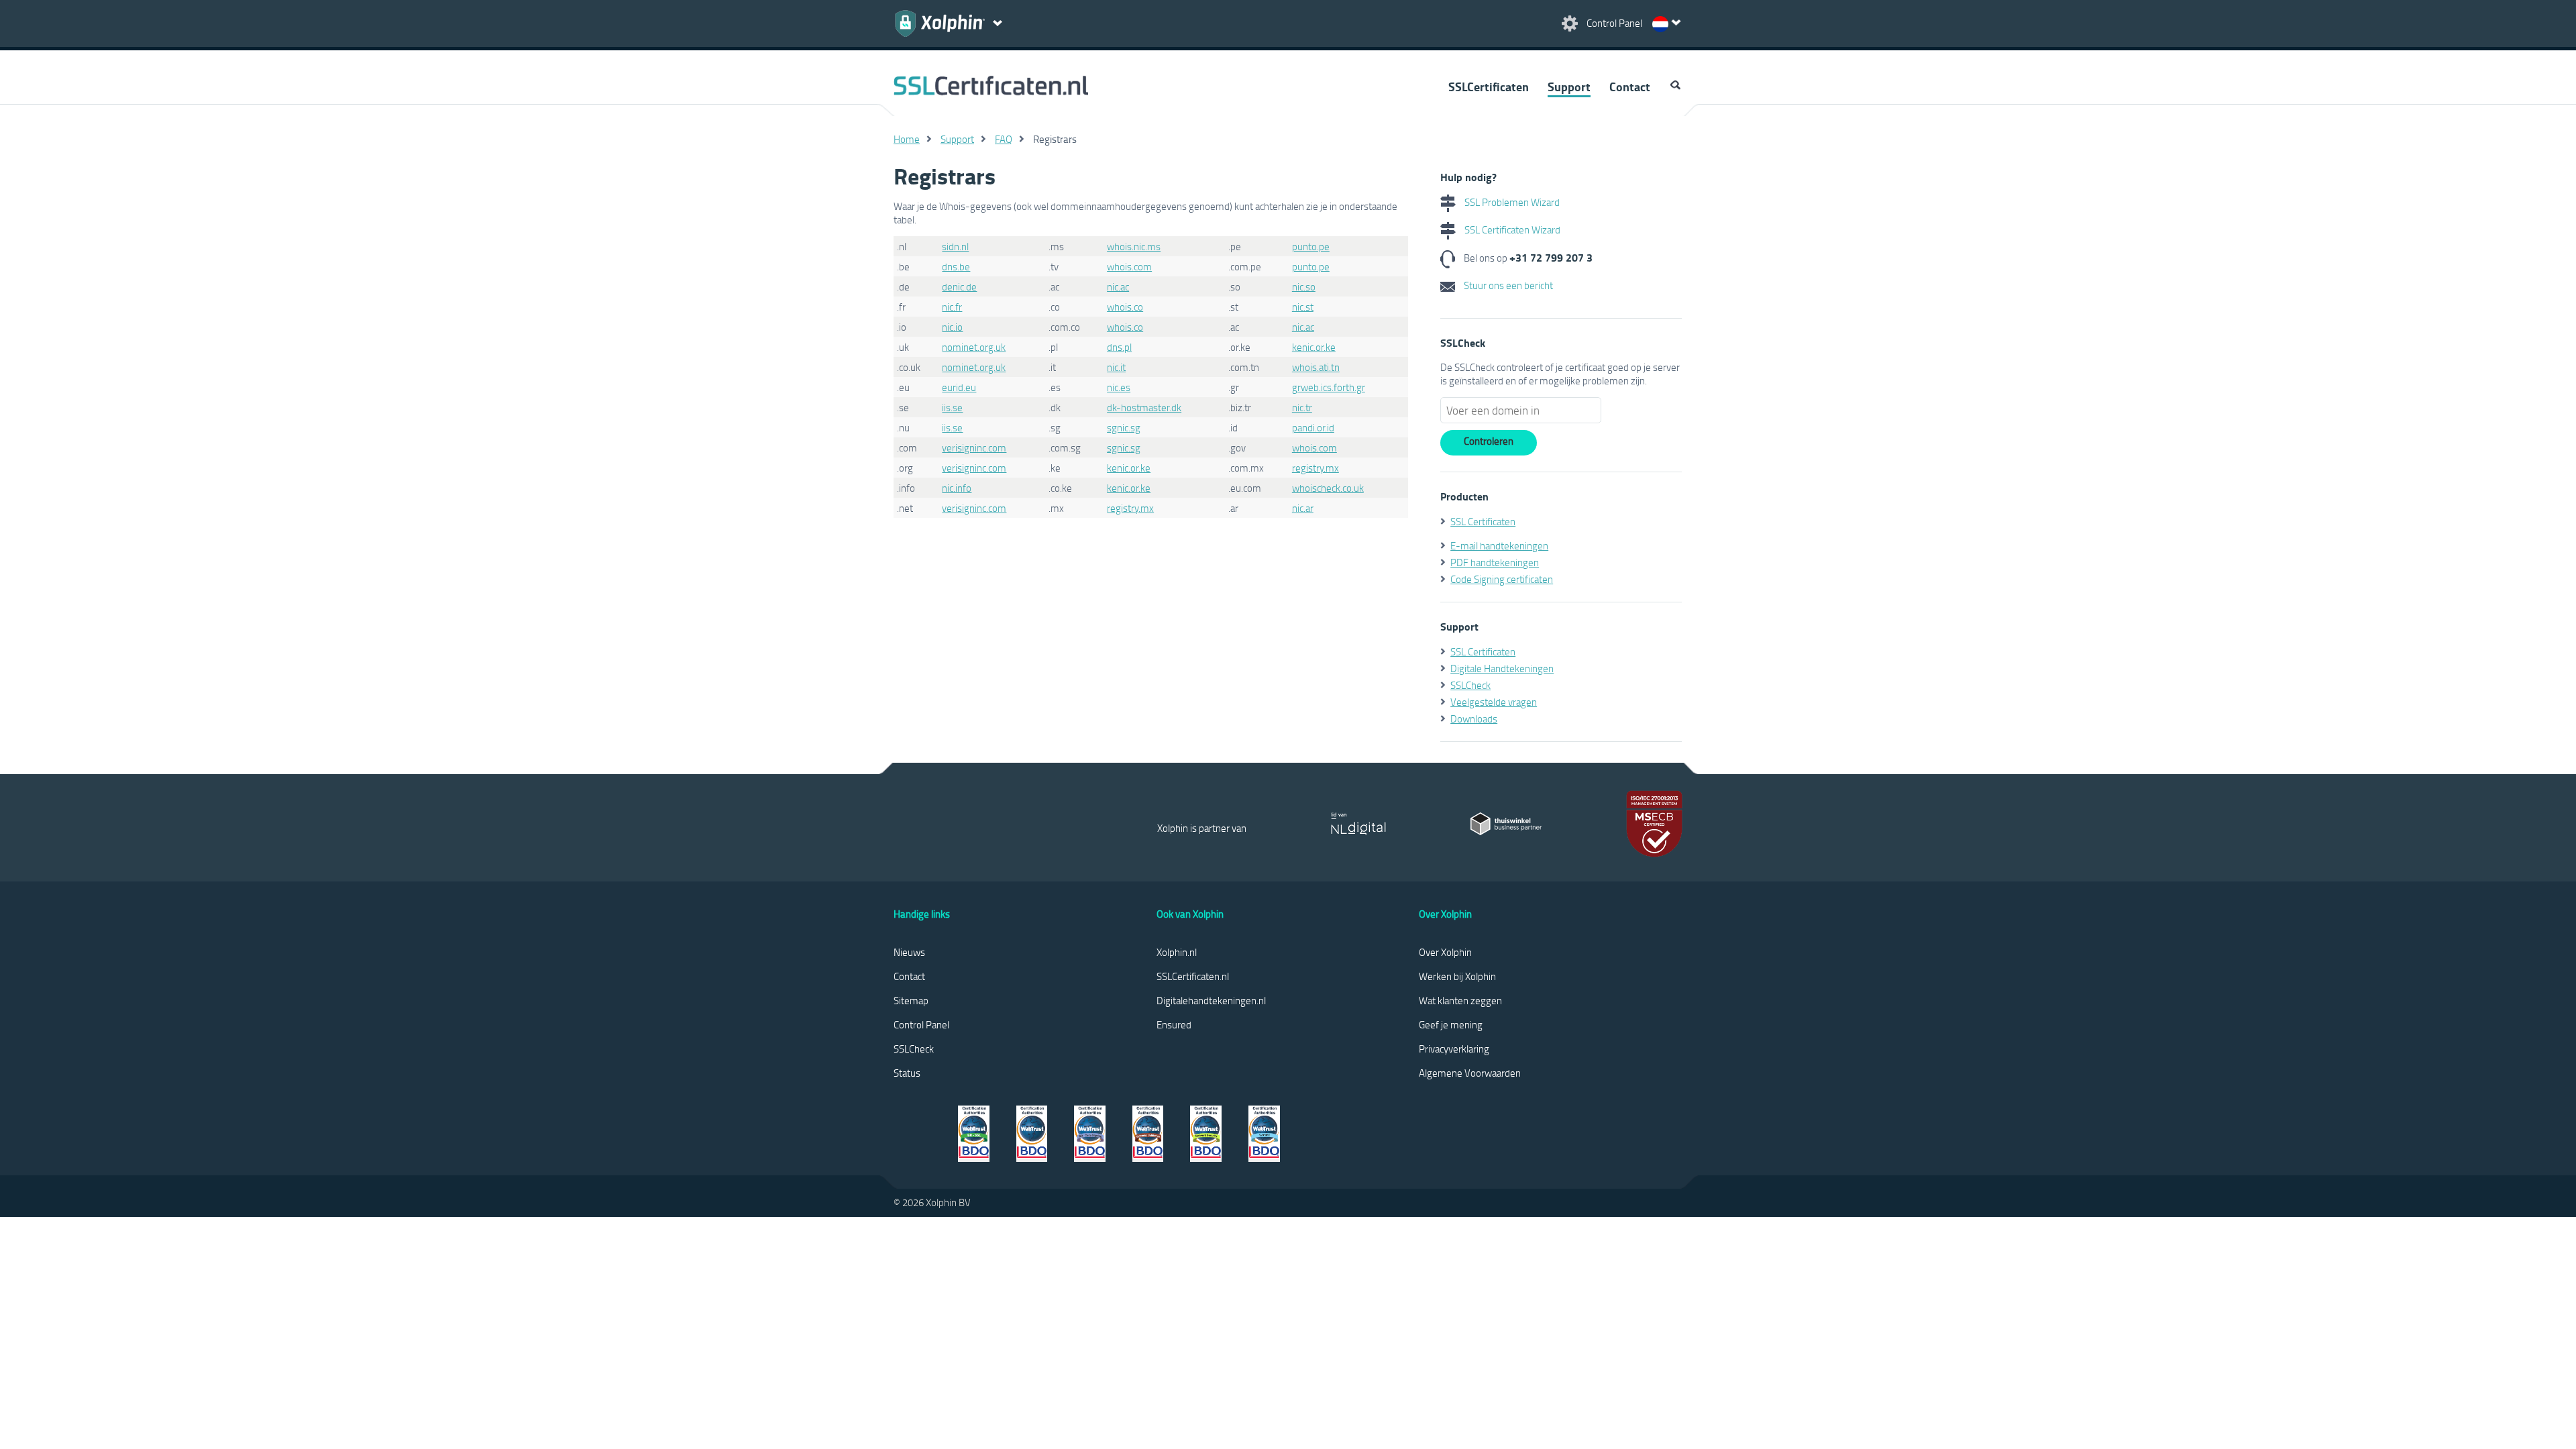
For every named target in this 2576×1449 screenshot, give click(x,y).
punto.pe (1311, 246)
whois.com (1129, 266)
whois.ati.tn (1316, 367)
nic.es (1119, 387)
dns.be (956, 266)
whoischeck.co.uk (1328, 488)
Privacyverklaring (1454, 1049)
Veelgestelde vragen (1494, 702)
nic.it (1116, 367)
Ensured (1174, 1024)
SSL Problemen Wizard (1511, 202)
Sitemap (911, 1000)
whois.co (1125, 307)
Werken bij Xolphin (1457, 976)
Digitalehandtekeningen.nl (1211, 1000)
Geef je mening (1451, 1024)
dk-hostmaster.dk (1144, 407)
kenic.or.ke (1314, 347)
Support (1569, 87)
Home (907, 139)
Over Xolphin (1445, 952)
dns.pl (1119, 347)
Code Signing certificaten (1502, 579)
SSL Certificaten (1483, 521)
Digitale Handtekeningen (1502, 668)
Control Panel (921, 1024)
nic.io (952, 327)
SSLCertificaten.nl (1193, 976)
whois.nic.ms (1134, 246)
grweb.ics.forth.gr (1329, 387)
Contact (1630, 87)
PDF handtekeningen (1495, 562)
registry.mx (1316, 468)
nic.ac (1118, 286)
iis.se (952, 407)
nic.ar (1303, 508)
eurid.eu (959, 387)
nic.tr (1302, 407)
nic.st (1303, 307)
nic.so (1304, 286)
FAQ (1004, 139)
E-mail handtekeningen (1499, 545)
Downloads (1474, 718)
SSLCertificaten (1489, 87)
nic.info (957, 488)
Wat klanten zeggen (1460, 1000)
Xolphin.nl (1177, 952)
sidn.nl (955, 246)
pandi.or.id (1313, 427)
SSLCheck (1470, 685)
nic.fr (952, 307)
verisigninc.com (974, 447)
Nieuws (909, 952)
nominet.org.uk (974, 347)
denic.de (959, 286)
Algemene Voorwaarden (1470, 1073)
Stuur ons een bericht (1507, 285)
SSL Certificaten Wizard (1511, 229)
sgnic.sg (1124, 427)
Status (907, 1073)
